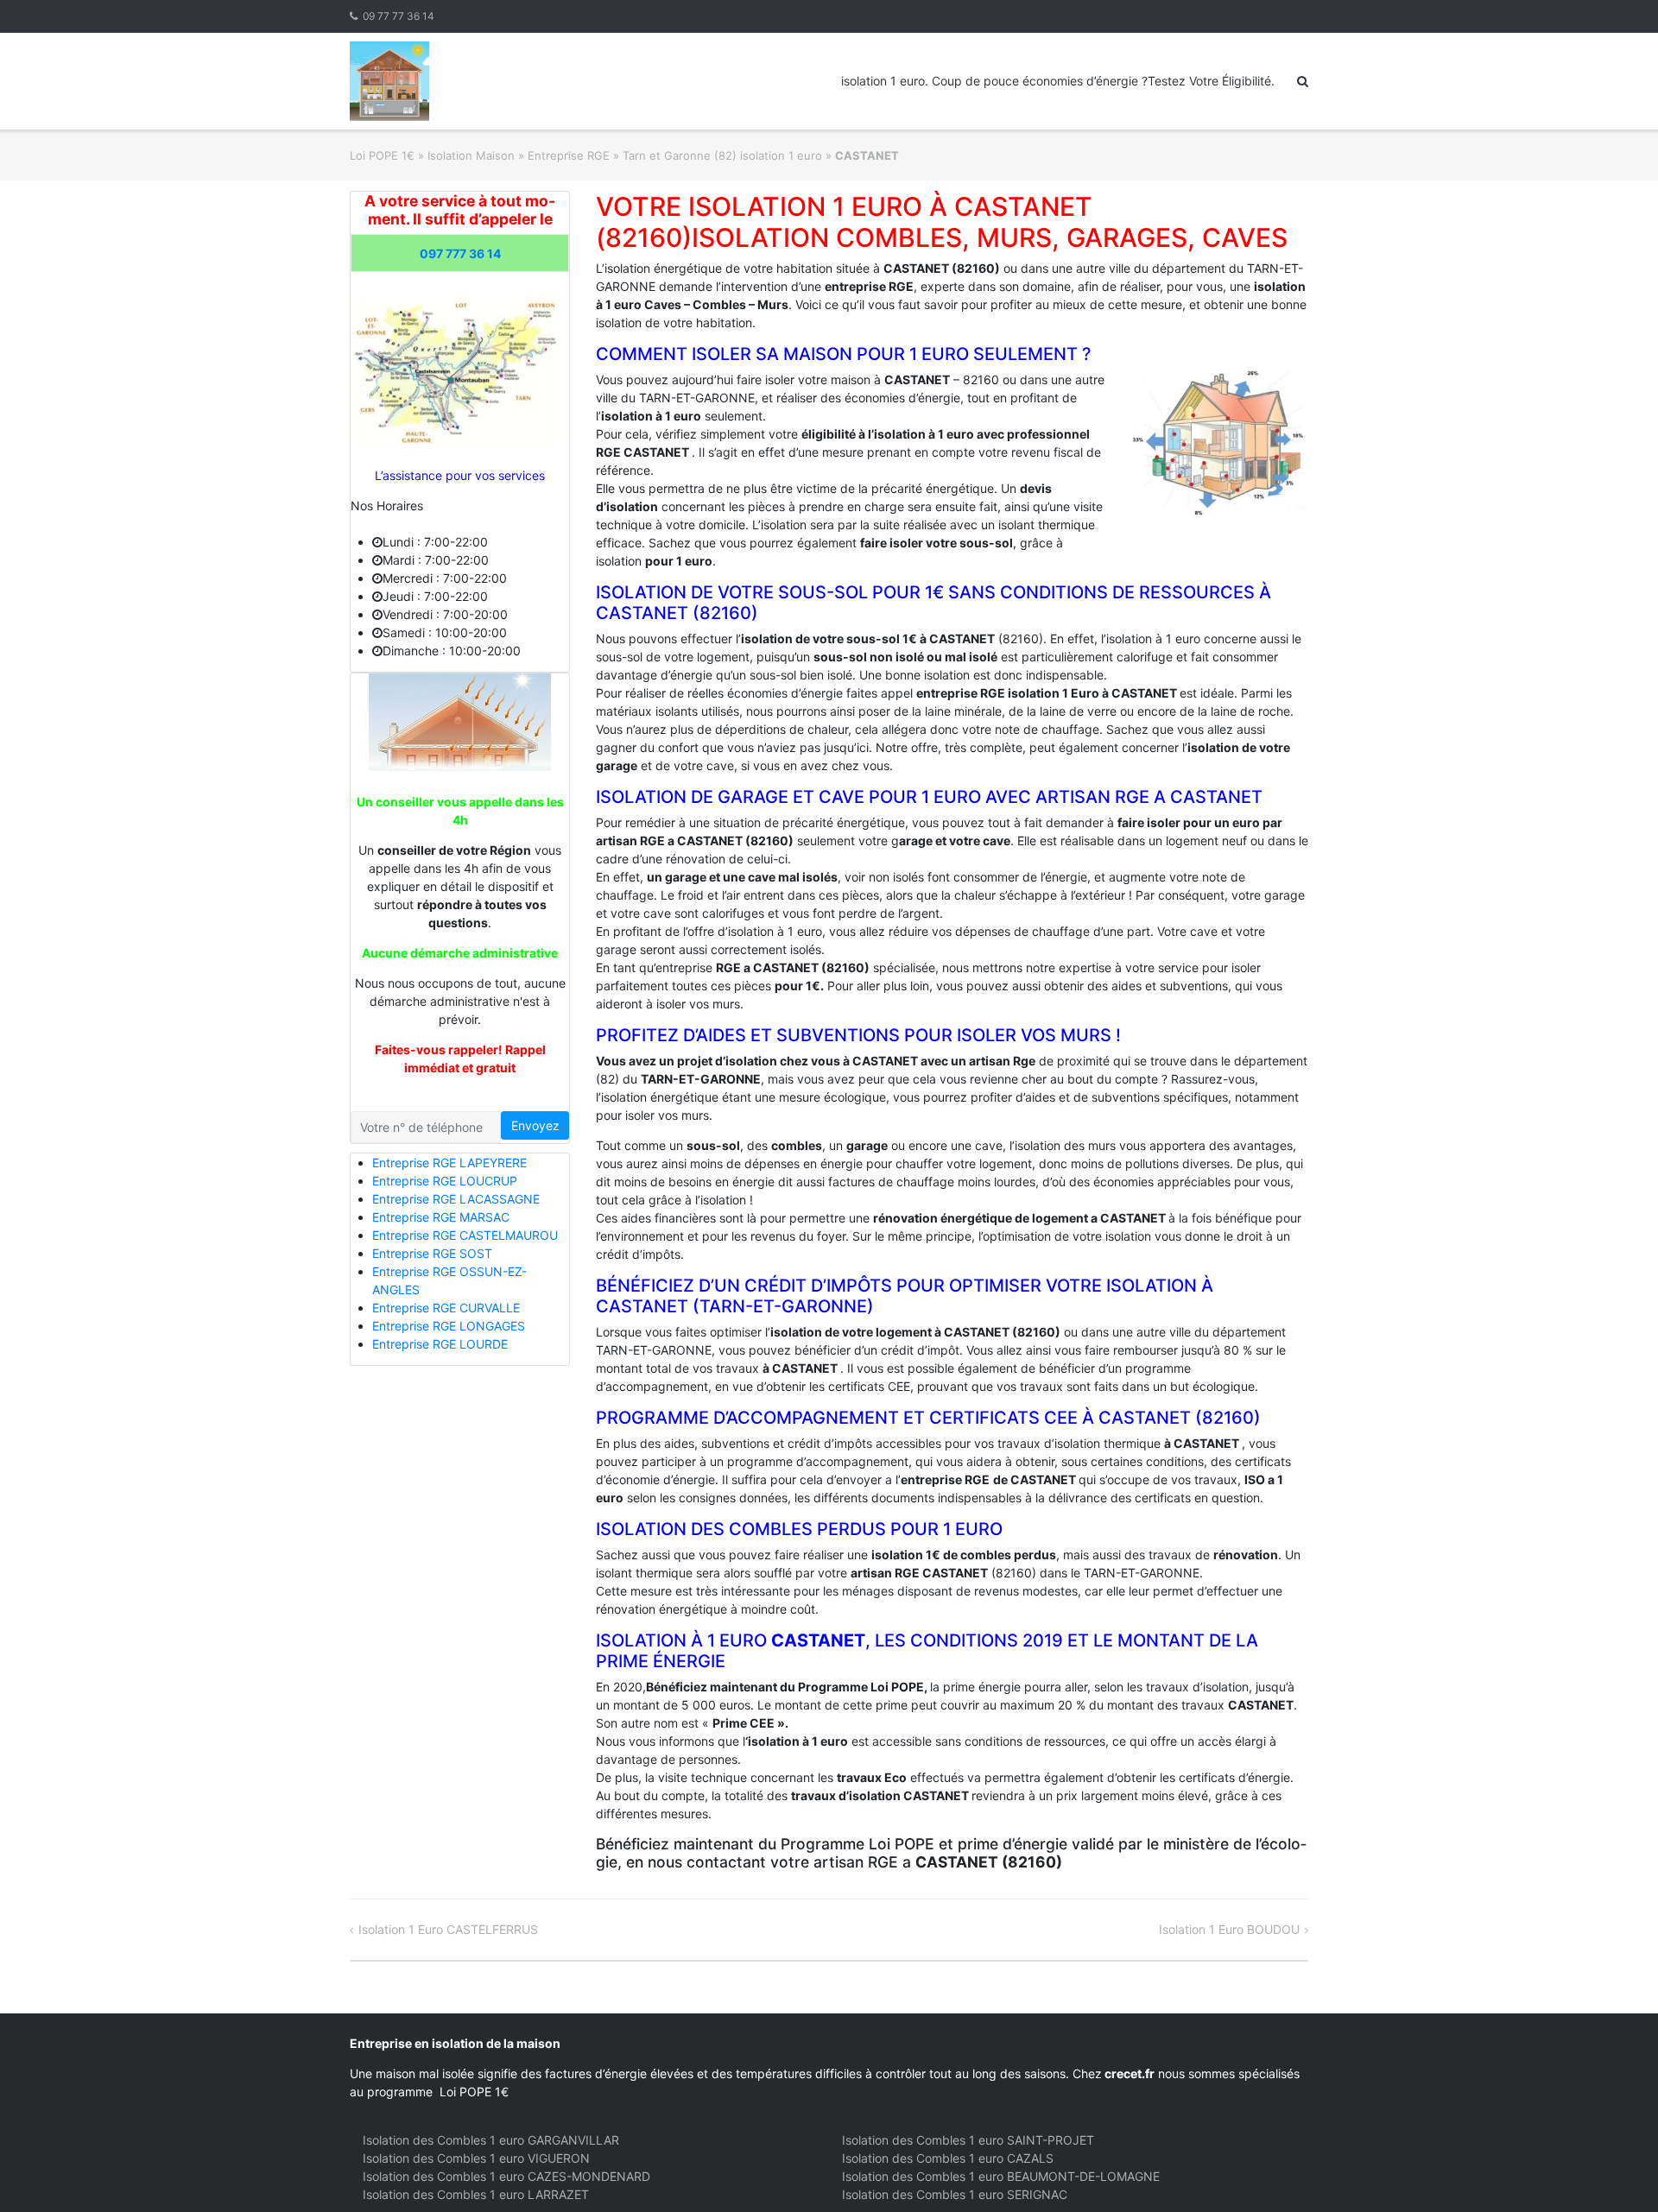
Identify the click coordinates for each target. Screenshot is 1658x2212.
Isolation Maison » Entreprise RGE (519, 155)
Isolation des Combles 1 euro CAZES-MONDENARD (506, 2176)
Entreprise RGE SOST (432, 1253)
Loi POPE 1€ (382, 155)
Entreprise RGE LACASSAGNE (456, 1199)
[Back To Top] (1615, 2171)
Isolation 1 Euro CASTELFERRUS (448, 1929)
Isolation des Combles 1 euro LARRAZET (476, 2194)
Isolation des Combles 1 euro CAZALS (948, 2158)
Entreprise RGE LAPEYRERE (449, 1163)
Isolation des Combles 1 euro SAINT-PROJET (968, 2140)
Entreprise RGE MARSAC (441, 1217)
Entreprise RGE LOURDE (440, 1344)
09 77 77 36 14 (399, 16)
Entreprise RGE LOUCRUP (445, 1181)
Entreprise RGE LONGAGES (449, 1326)
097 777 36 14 (460, 253)
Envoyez (535, 1125)
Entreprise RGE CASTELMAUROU (465, 1235)
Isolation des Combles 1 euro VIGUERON (476, 2158)
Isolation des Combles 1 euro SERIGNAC (955, 2194)
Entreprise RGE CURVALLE (446, 1308)
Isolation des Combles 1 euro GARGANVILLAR (491, 2140)
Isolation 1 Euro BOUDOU (1229, 1929)
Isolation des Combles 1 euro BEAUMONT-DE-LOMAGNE (1001, 2176)
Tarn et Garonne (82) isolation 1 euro (722, 155)
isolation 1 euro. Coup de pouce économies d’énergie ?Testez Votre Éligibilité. (1058, 81)
